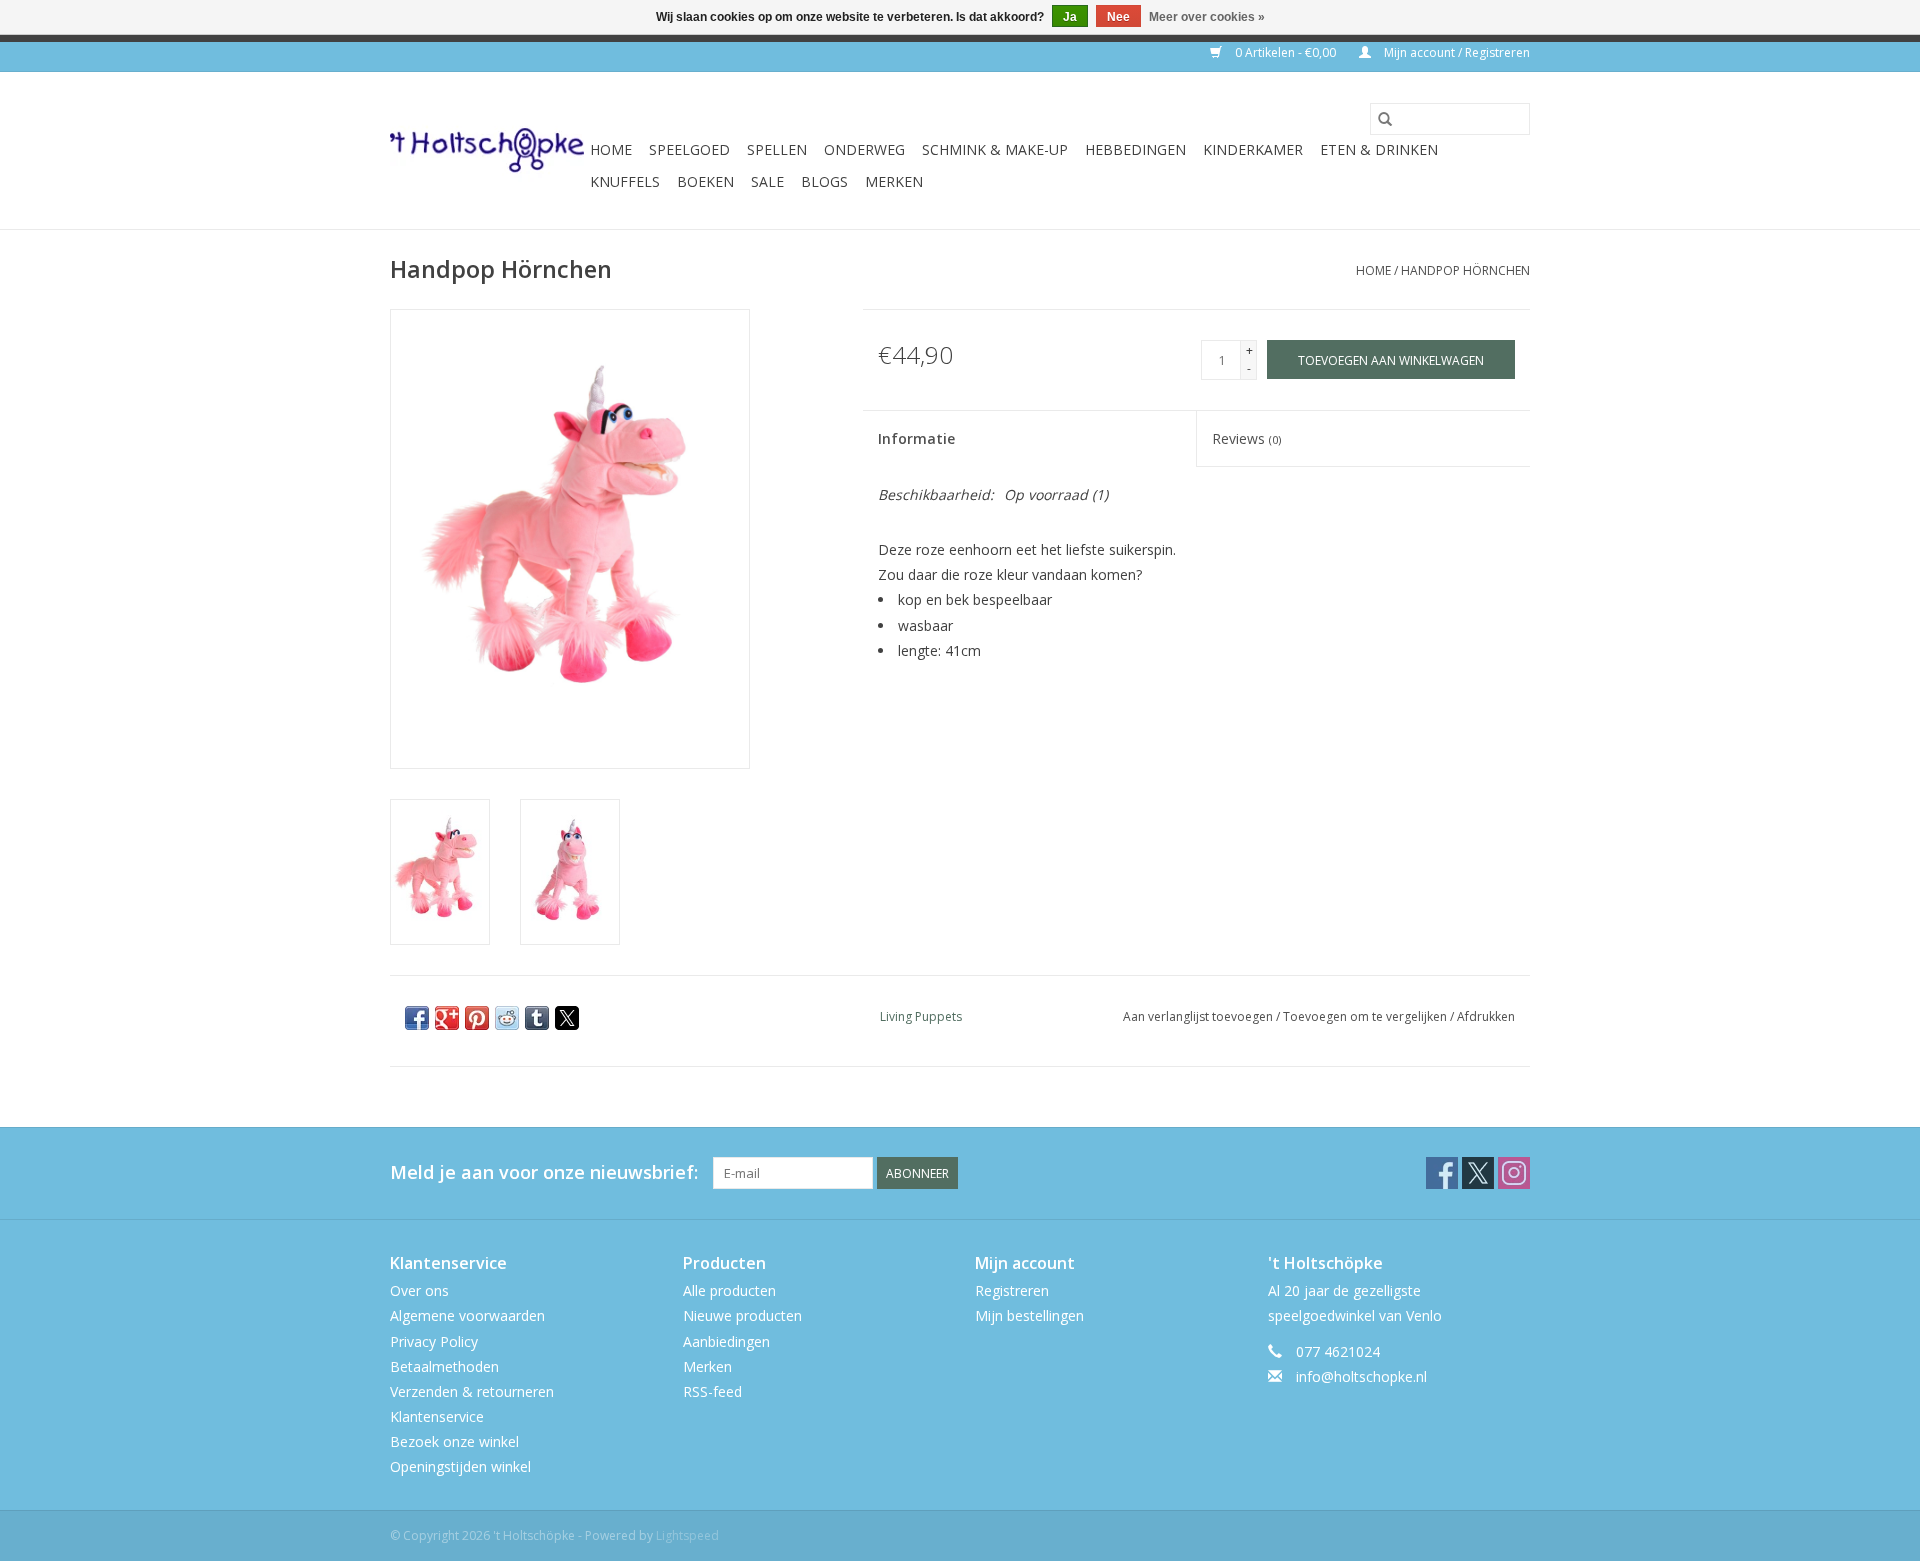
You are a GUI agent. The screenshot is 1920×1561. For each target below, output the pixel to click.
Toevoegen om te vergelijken (1366, 1016)
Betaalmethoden (444, 1366)
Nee (1118, 17)
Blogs (824, 181)
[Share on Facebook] (417, 1018)
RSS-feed (712, 1391)
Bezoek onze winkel (454, 1441)
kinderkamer (1253, 149)
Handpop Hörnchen (1465, 270)
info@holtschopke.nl (1361, 1376)
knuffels (625, 181)
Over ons (419, 1290)
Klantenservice (437, 1416)
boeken (705, 181)
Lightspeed (687, 1535)
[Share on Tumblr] (537, 1018)
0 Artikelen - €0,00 (1285, 52)
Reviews (1246, 438)
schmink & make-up (995, 149)
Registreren (1012, 1290)
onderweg (864, 149)
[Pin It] (477, 1018)
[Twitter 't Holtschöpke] (1478, 1173)
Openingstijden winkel (460, 1466)
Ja (1070, 17)
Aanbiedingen (726, 1341)
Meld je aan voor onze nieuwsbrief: (544, 1172)
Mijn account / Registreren (1455, 52)
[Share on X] (567, 1018)
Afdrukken (1486, 1016)
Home (611, 149)
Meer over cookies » (1207, 17)
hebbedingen (1135, 149)
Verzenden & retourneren (472, 1391)
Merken (894, 181)
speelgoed (689, 149)
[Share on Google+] (447, 1018)
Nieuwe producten (742, 1315)
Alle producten (729, 1290)
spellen (777, 149)
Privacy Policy (434, 1341)
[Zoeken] (1385, 119)
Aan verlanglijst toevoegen (1199, 1016)
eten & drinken (1379, 149)
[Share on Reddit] (507, 1018)
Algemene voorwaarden (467, 1315)
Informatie (916, 438)
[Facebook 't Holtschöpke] (1442, 1173)
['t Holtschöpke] (487, 150)
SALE (767, 181)
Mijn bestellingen (1029, 1315)
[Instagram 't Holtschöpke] (1514, 1173)
